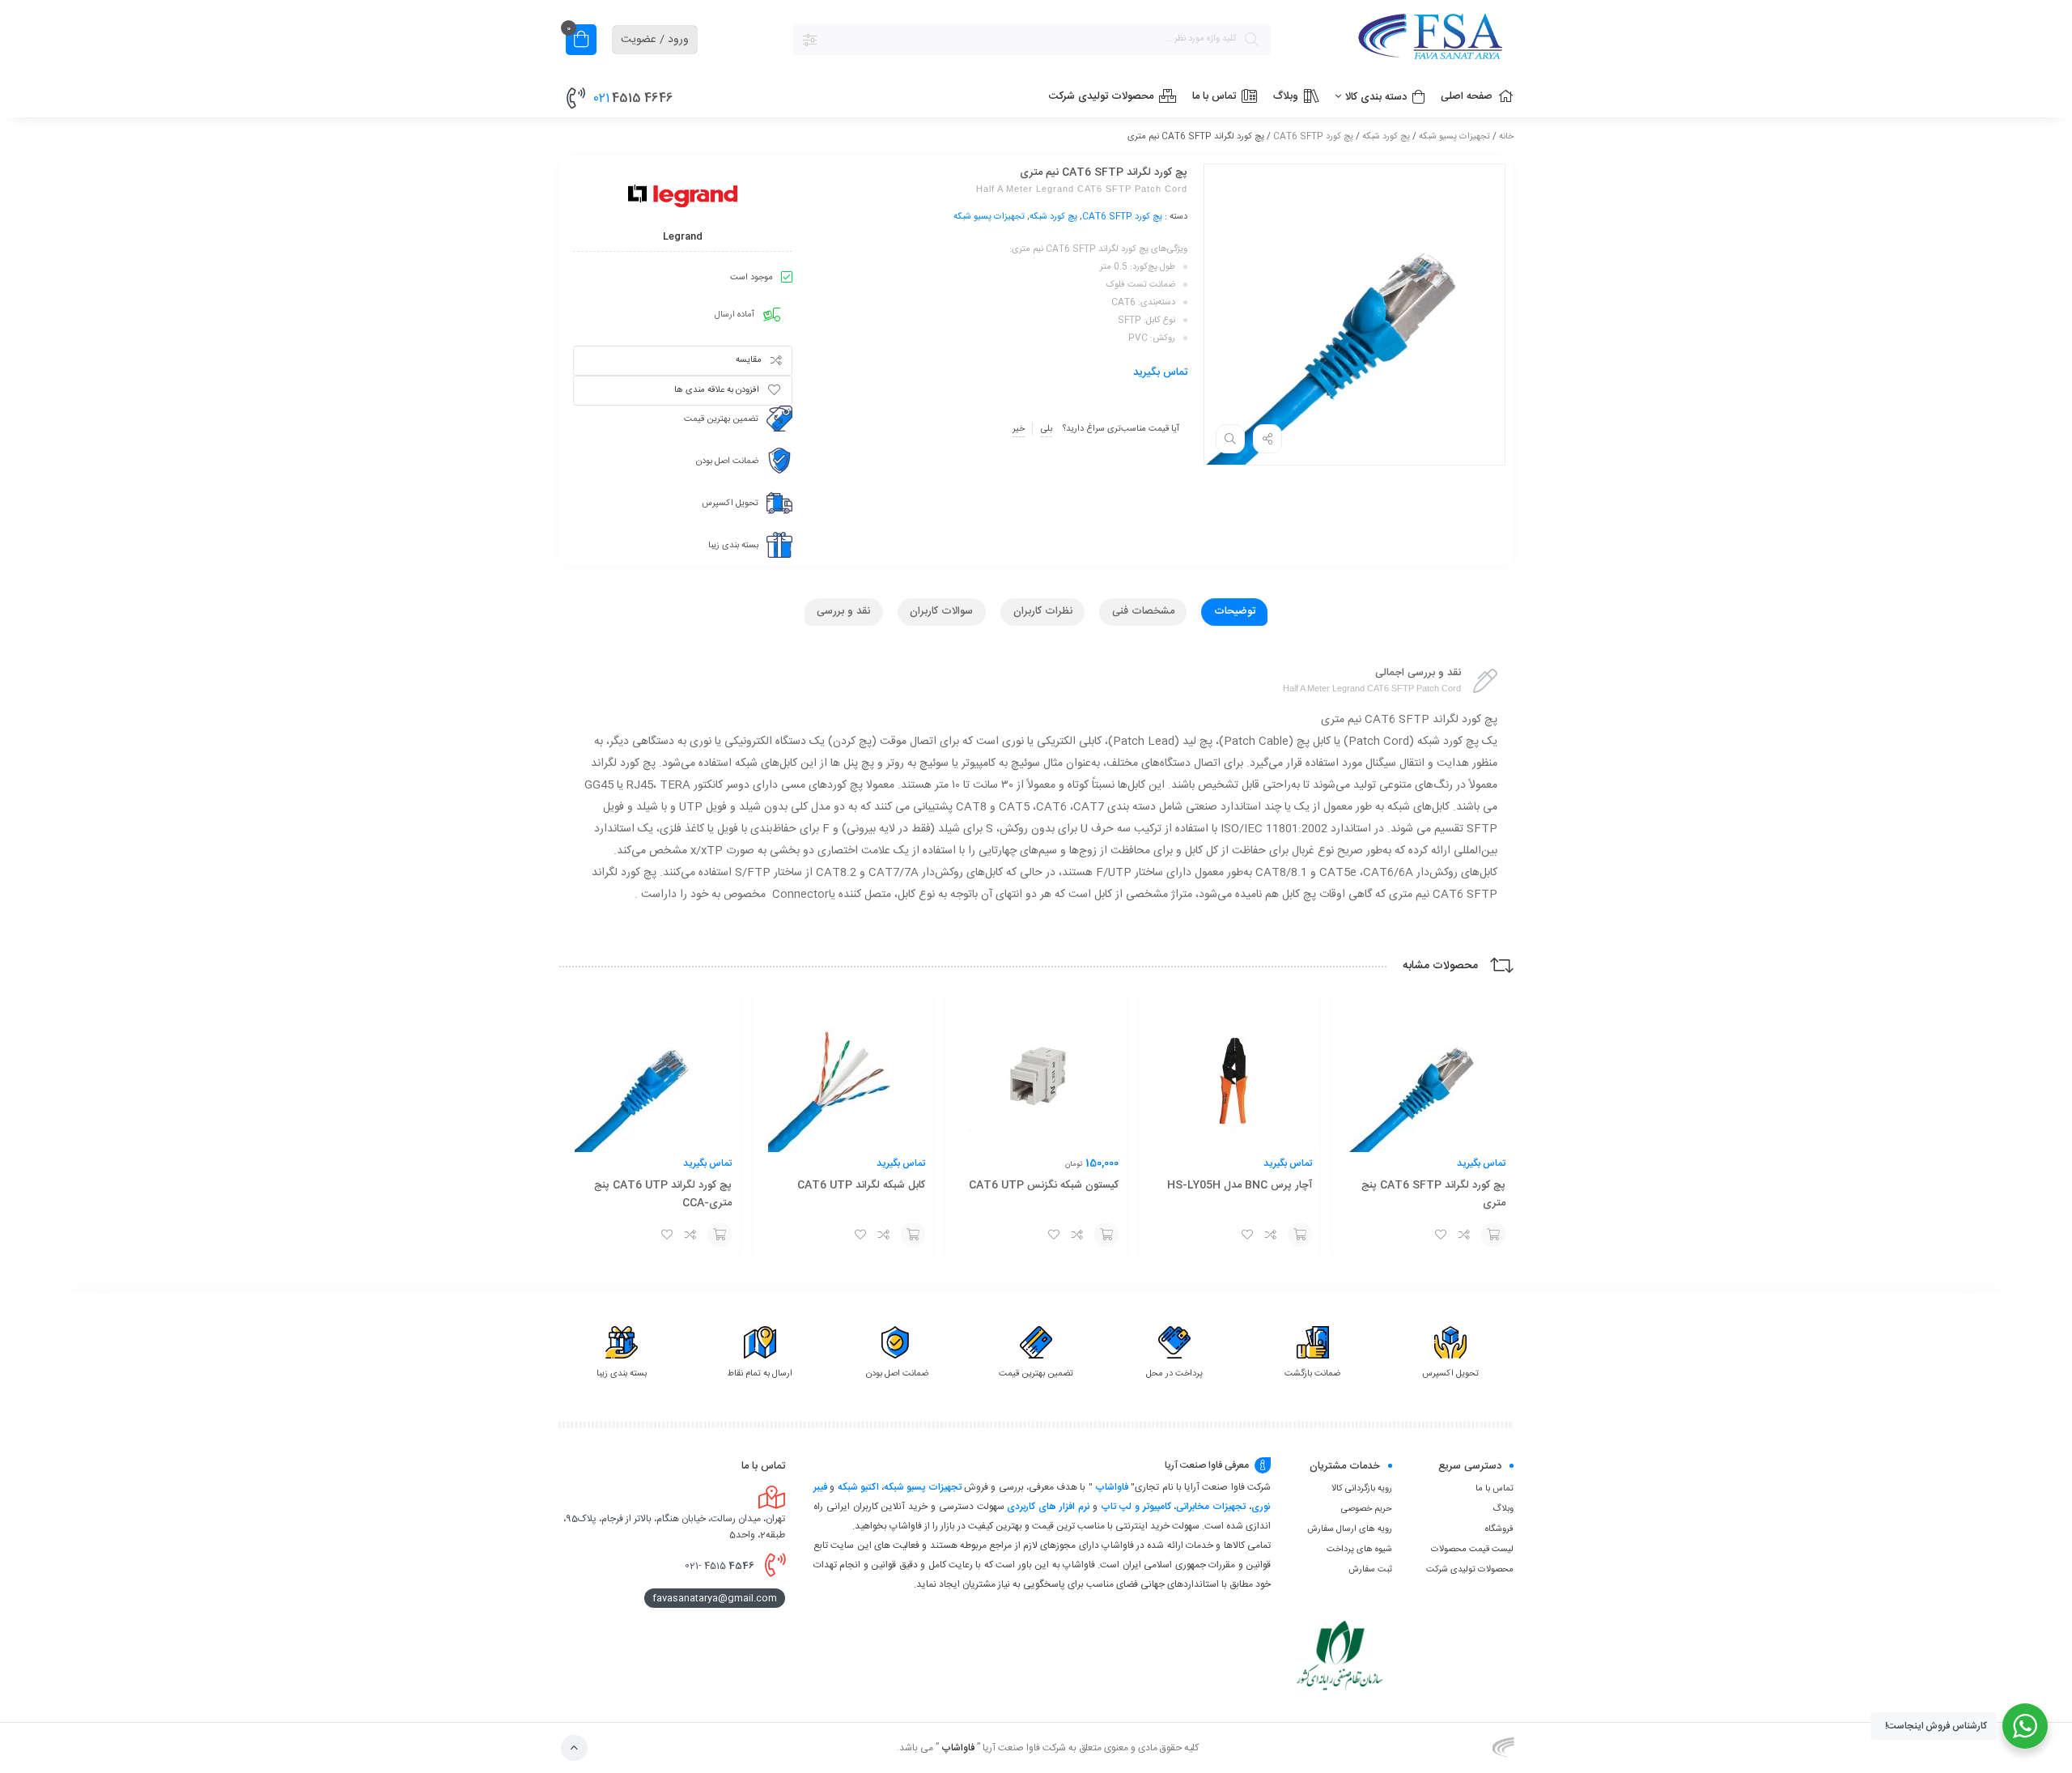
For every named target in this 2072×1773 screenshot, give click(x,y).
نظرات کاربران (1043, 611)
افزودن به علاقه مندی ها (717, 390)
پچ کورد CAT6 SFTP (1313, 137)
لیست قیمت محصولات (1472, 1550)
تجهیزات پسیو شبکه (1454, 137)
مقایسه (749, 360)
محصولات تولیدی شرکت (1470, 1570)
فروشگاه (1499, 1529)
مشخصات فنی (1143, 611)
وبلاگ (1503, 1509)
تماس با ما (1495, 1489)
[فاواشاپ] (1400, 39)
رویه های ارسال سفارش (1350, 1529)
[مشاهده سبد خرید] (581, 42)
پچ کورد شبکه (1386, 137)
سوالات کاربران (941, 611)
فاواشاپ (1112, 1487)
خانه (1506, 137)
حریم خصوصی (1367, 1509)
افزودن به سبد (1493, 1235)
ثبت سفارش (1370, 1570)
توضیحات (1235, 611)
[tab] (1234, 612)
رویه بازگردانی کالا (1362, 1489)
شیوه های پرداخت (1359, 1550)
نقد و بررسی (843, 611)
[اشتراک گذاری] (1267, 439)
